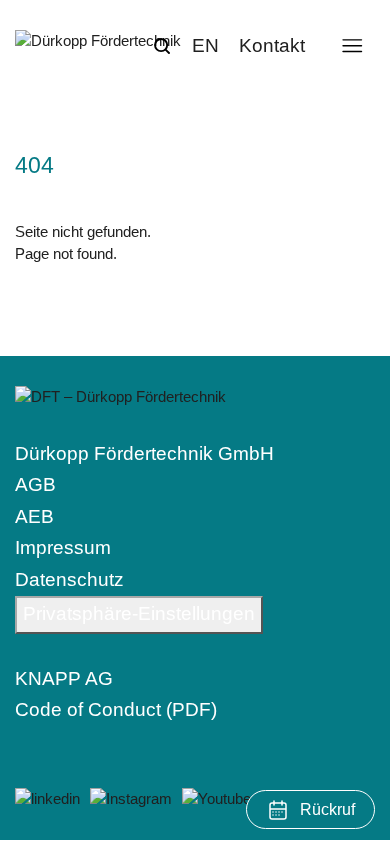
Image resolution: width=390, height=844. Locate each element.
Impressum (63, 547)
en (205, 45)
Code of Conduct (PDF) (116, 709)
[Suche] (162, 46)
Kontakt (272, 45)
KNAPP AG (64, 678)
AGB (35, 484)
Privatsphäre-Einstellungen (139, 613)
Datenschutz (69, 579)
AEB (34, 516)
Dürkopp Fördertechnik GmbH (144, 453)
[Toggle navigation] (351, 45)
